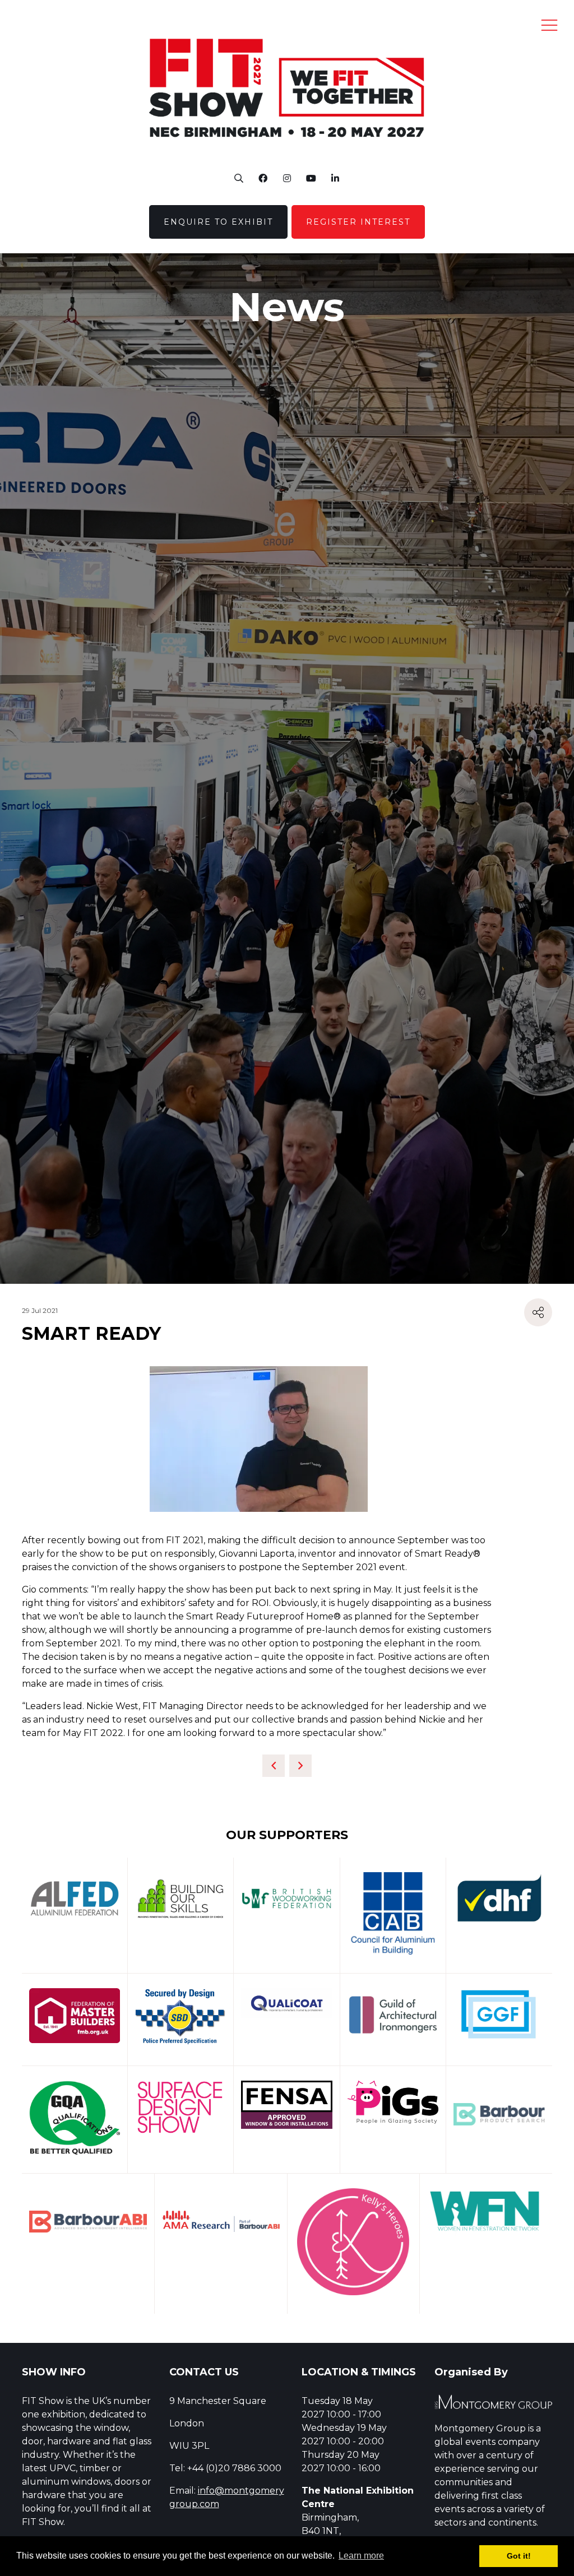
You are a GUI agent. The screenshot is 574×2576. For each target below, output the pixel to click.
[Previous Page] (274, 1766)
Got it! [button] (519, 2556)
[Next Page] (300, 1766)
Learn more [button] (361, 2556)
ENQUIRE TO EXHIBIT (218, 222)
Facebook (263, 178)
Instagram (287, 178)
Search (239, 178)
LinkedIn (335, 178)
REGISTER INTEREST (358, 222)
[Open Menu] (549, 25)
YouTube (311, 178)
